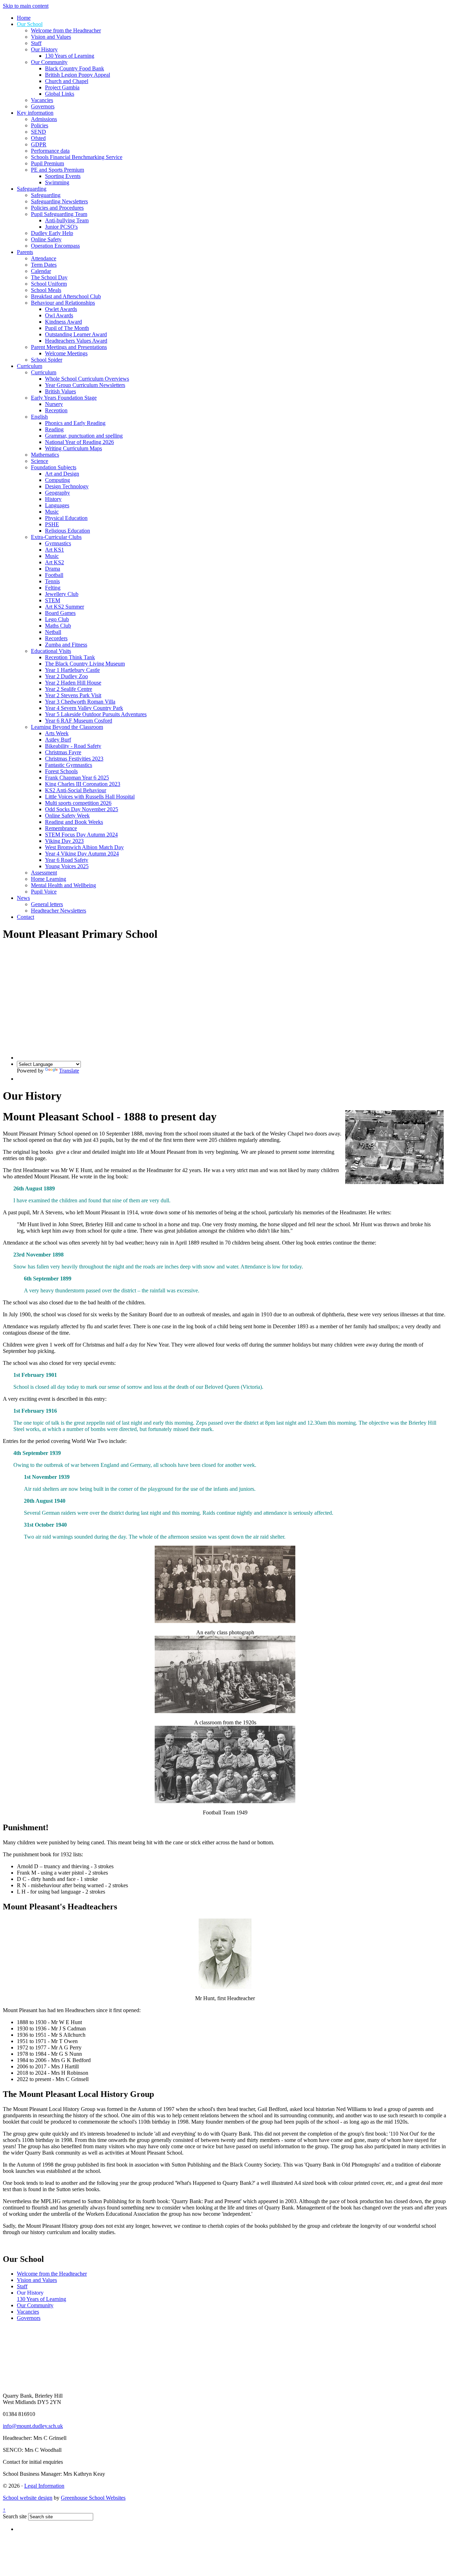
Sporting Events (63, 176)
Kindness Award (63, 322)
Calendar (41, 271)
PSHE (52, 524)
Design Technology (67, 486)
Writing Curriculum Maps (73, 448)
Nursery (54, 404)
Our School (30, 24)
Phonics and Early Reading (75, 423)
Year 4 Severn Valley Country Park (84, 708)
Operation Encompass (55, 246)
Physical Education (66, 518)
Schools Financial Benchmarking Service (77, 157)
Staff (36, 43)
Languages (57, 505)
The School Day (49, 277)
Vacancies (42, 100)
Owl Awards (59, 315)
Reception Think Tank (70, 657)
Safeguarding (32, 189)
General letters (47, 904)
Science (40, 461)
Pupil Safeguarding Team (59, 214)
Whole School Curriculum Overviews (87, 379)
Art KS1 (54, 550)
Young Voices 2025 (67, 866)
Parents (25, 252)
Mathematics (45, 455)
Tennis (52, 581)
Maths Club (58, 626)
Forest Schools (61, 771)
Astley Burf (58, 740)
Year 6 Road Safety (67, 860)
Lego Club (57, 619)
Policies (40, 125)
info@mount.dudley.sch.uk (33, 2426)
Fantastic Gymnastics (69, 765)
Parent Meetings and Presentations (69, 347)
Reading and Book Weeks (74, 822)
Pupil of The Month (67, 328)
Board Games (60, 613)
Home (24, 18)
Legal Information (44, 2486)
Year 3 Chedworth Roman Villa (80, 702)
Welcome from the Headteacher (66, 30)
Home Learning (49, 879)
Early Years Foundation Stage (64, 398)
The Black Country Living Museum (85, 664)
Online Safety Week (67, 816)
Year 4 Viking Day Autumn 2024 (82, 854)
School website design (28, 2498)
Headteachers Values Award (76, 341)
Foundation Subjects (54, 467)
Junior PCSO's (61, 227)
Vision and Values (51, 37)
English (39, 417)
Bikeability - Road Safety (73, 746)
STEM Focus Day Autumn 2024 (81, 835)
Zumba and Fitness (66, 645)
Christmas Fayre (63, 752)
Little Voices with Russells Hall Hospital (90, 797)
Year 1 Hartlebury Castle (72, 670)
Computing (57, 480)
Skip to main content (26, 6)
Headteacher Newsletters (59, 911)
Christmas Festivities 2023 (74, 759)
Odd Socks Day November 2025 (82, 809)
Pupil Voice (44, 892)
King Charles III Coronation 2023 (83, 784)
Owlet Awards (61, 309)
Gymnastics (58, 543)
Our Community (49, 62)
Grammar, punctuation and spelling (84, 436)
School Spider (47, 360)
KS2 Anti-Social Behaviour (76, 790)
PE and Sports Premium (57, 170)
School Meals (46, 290)
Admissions (44, 119)
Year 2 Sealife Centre (69, 689)
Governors (43, 106)
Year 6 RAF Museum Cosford (79, 721)
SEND (38, 132)
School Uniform (49, 284)
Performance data (50, 151)
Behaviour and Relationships (63, 303)
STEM (53, 600)
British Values (60, 391)
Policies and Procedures (57, 208)
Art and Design (62, 474)
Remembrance (61, 828)
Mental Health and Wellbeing (63, 885)
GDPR (39, 144)
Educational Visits (51, 651)
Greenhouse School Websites (93, 2498)
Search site (15, 2516)
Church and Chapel (67, 81)
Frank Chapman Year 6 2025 (77, 778)
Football (54, 575)
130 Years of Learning (70, 56)
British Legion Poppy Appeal (78, 75)
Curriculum (30, 366)
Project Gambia (62, 87)
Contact (25, 917)
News (23, 898)
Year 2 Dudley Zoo (66, 676)
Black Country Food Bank (75, 68)
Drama (53, 569)
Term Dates (44, 265)
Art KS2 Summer (65, 607)
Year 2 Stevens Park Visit (73, 695)
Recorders (56, 638)
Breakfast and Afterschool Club (66, 296)
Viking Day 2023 (64, 841)
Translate (69, 1071)
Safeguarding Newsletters (59, 201)
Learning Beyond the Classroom (67, 727)
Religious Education (67, 531)
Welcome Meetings (66, 353)
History (53, 499)
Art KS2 (54, 562)
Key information (35, 113)
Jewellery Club (62, 594)
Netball (53, 632)
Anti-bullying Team (67, 220)
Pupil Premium (47, 163)
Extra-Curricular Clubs (56, 537)
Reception (56, 410)
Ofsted (38, 138)
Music (52, 512)
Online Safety (46, 239)
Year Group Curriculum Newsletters (85, 385)
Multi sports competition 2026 (78, 803)
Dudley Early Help (52, 233)
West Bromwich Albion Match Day (84, 847)
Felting (53, 588)
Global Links (60, 94)
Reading (54, 429)
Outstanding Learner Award (76, 334)
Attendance (44, 258)
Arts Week (57, 733)
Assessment (44, 873)
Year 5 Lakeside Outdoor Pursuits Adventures (96, 714)
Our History (44, 49)
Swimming (57, 182)
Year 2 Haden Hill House (73, 683)
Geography (57, 493)
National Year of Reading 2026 (79, 442)
